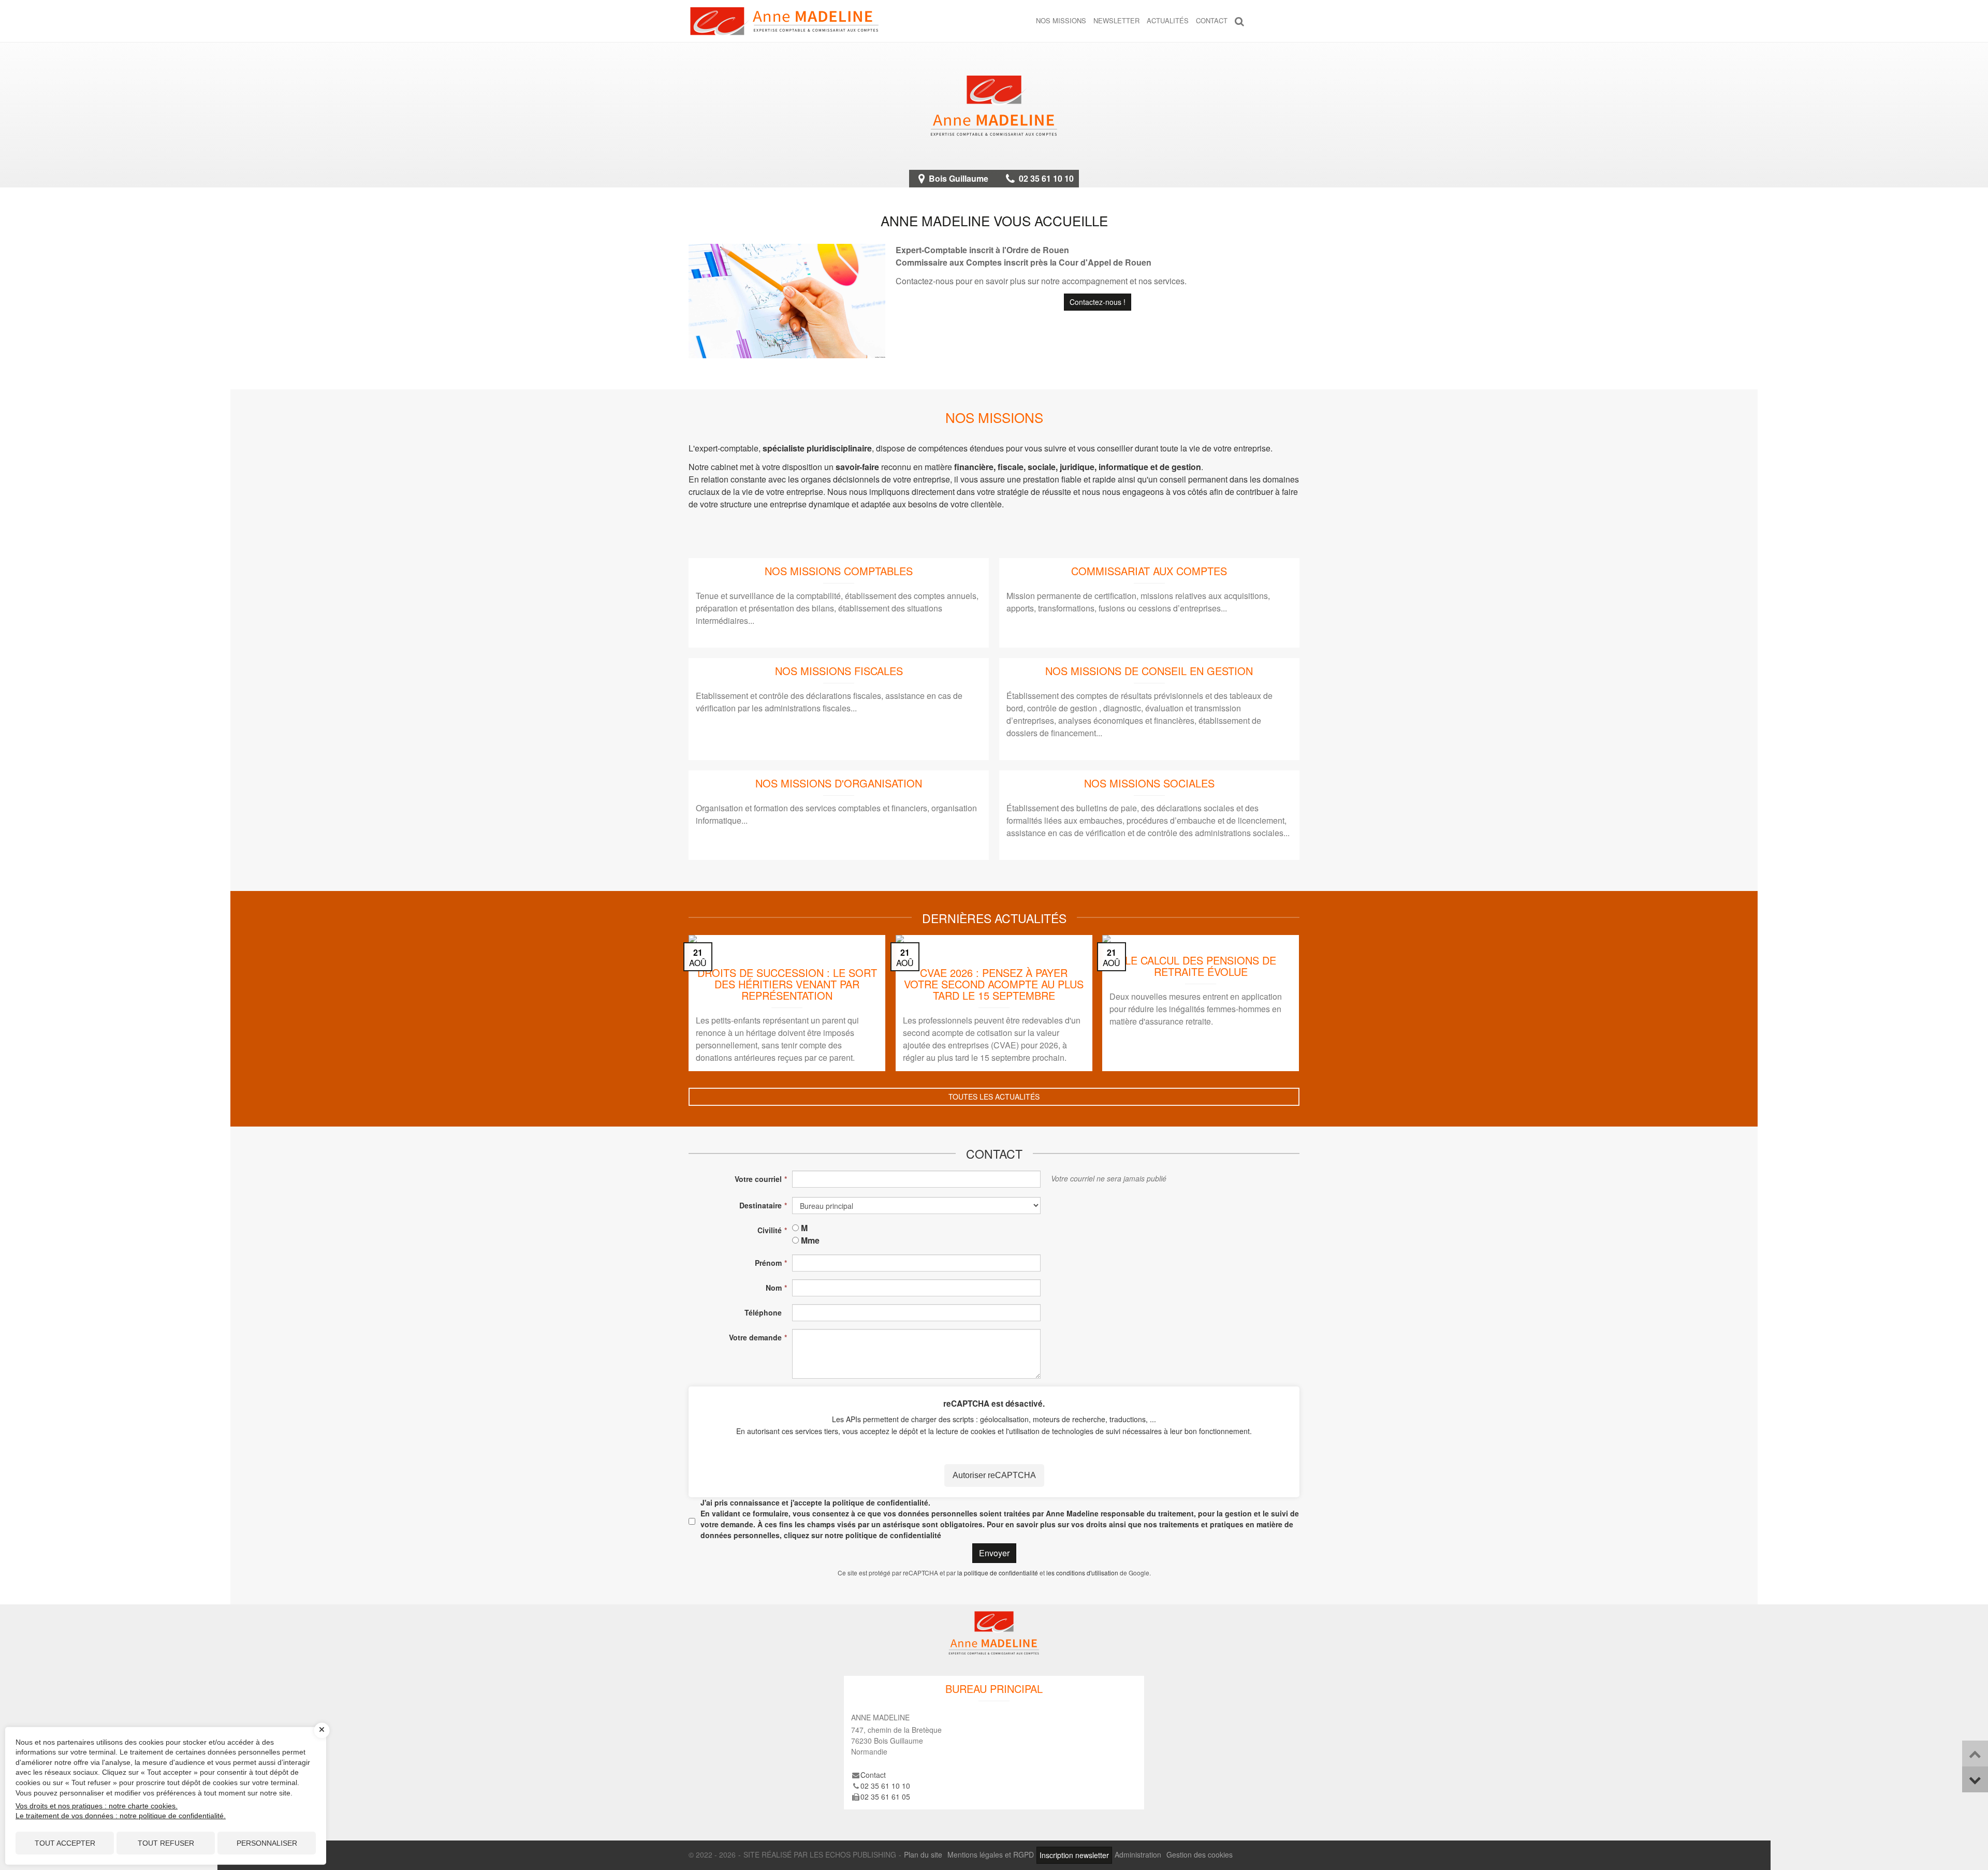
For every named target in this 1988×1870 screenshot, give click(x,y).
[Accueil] (994, 106)
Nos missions (1061, 20)
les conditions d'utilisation (1082, 1573)
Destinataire (761, 1205)
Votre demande (755, 1337)
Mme (810, 1240)
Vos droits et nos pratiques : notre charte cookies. (97, 1806)
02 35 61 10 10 (1046, 178)
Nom (774, 1288)
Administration (1138, 1854)
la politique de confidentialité (998, 1573)
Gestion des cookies (1200, 1854)
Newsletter (1116, 20)
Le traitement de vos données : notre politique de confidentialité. (121, 1816)
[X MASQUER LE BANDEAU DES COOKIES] (322, 1730)
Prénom (768, 1263)
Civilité (770, 1230)
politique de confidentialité (880, 1502)
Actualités (1168, 20)
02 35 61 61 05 (885, 1796)
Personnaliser (267, 1843)
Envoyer (994, 1553)
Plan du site (923, 1854)
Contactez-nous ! (1098, 302)
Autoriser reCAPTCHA (994, 1475)
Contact (1212, 20)
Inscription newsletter (1074, 1855)
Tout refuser (166, 1843)
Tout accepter (65, 1843)
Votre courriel (758, 1179)
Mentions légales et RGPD (991, 1854)
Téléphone (763, 1312)
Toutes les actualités (994, 1097)
